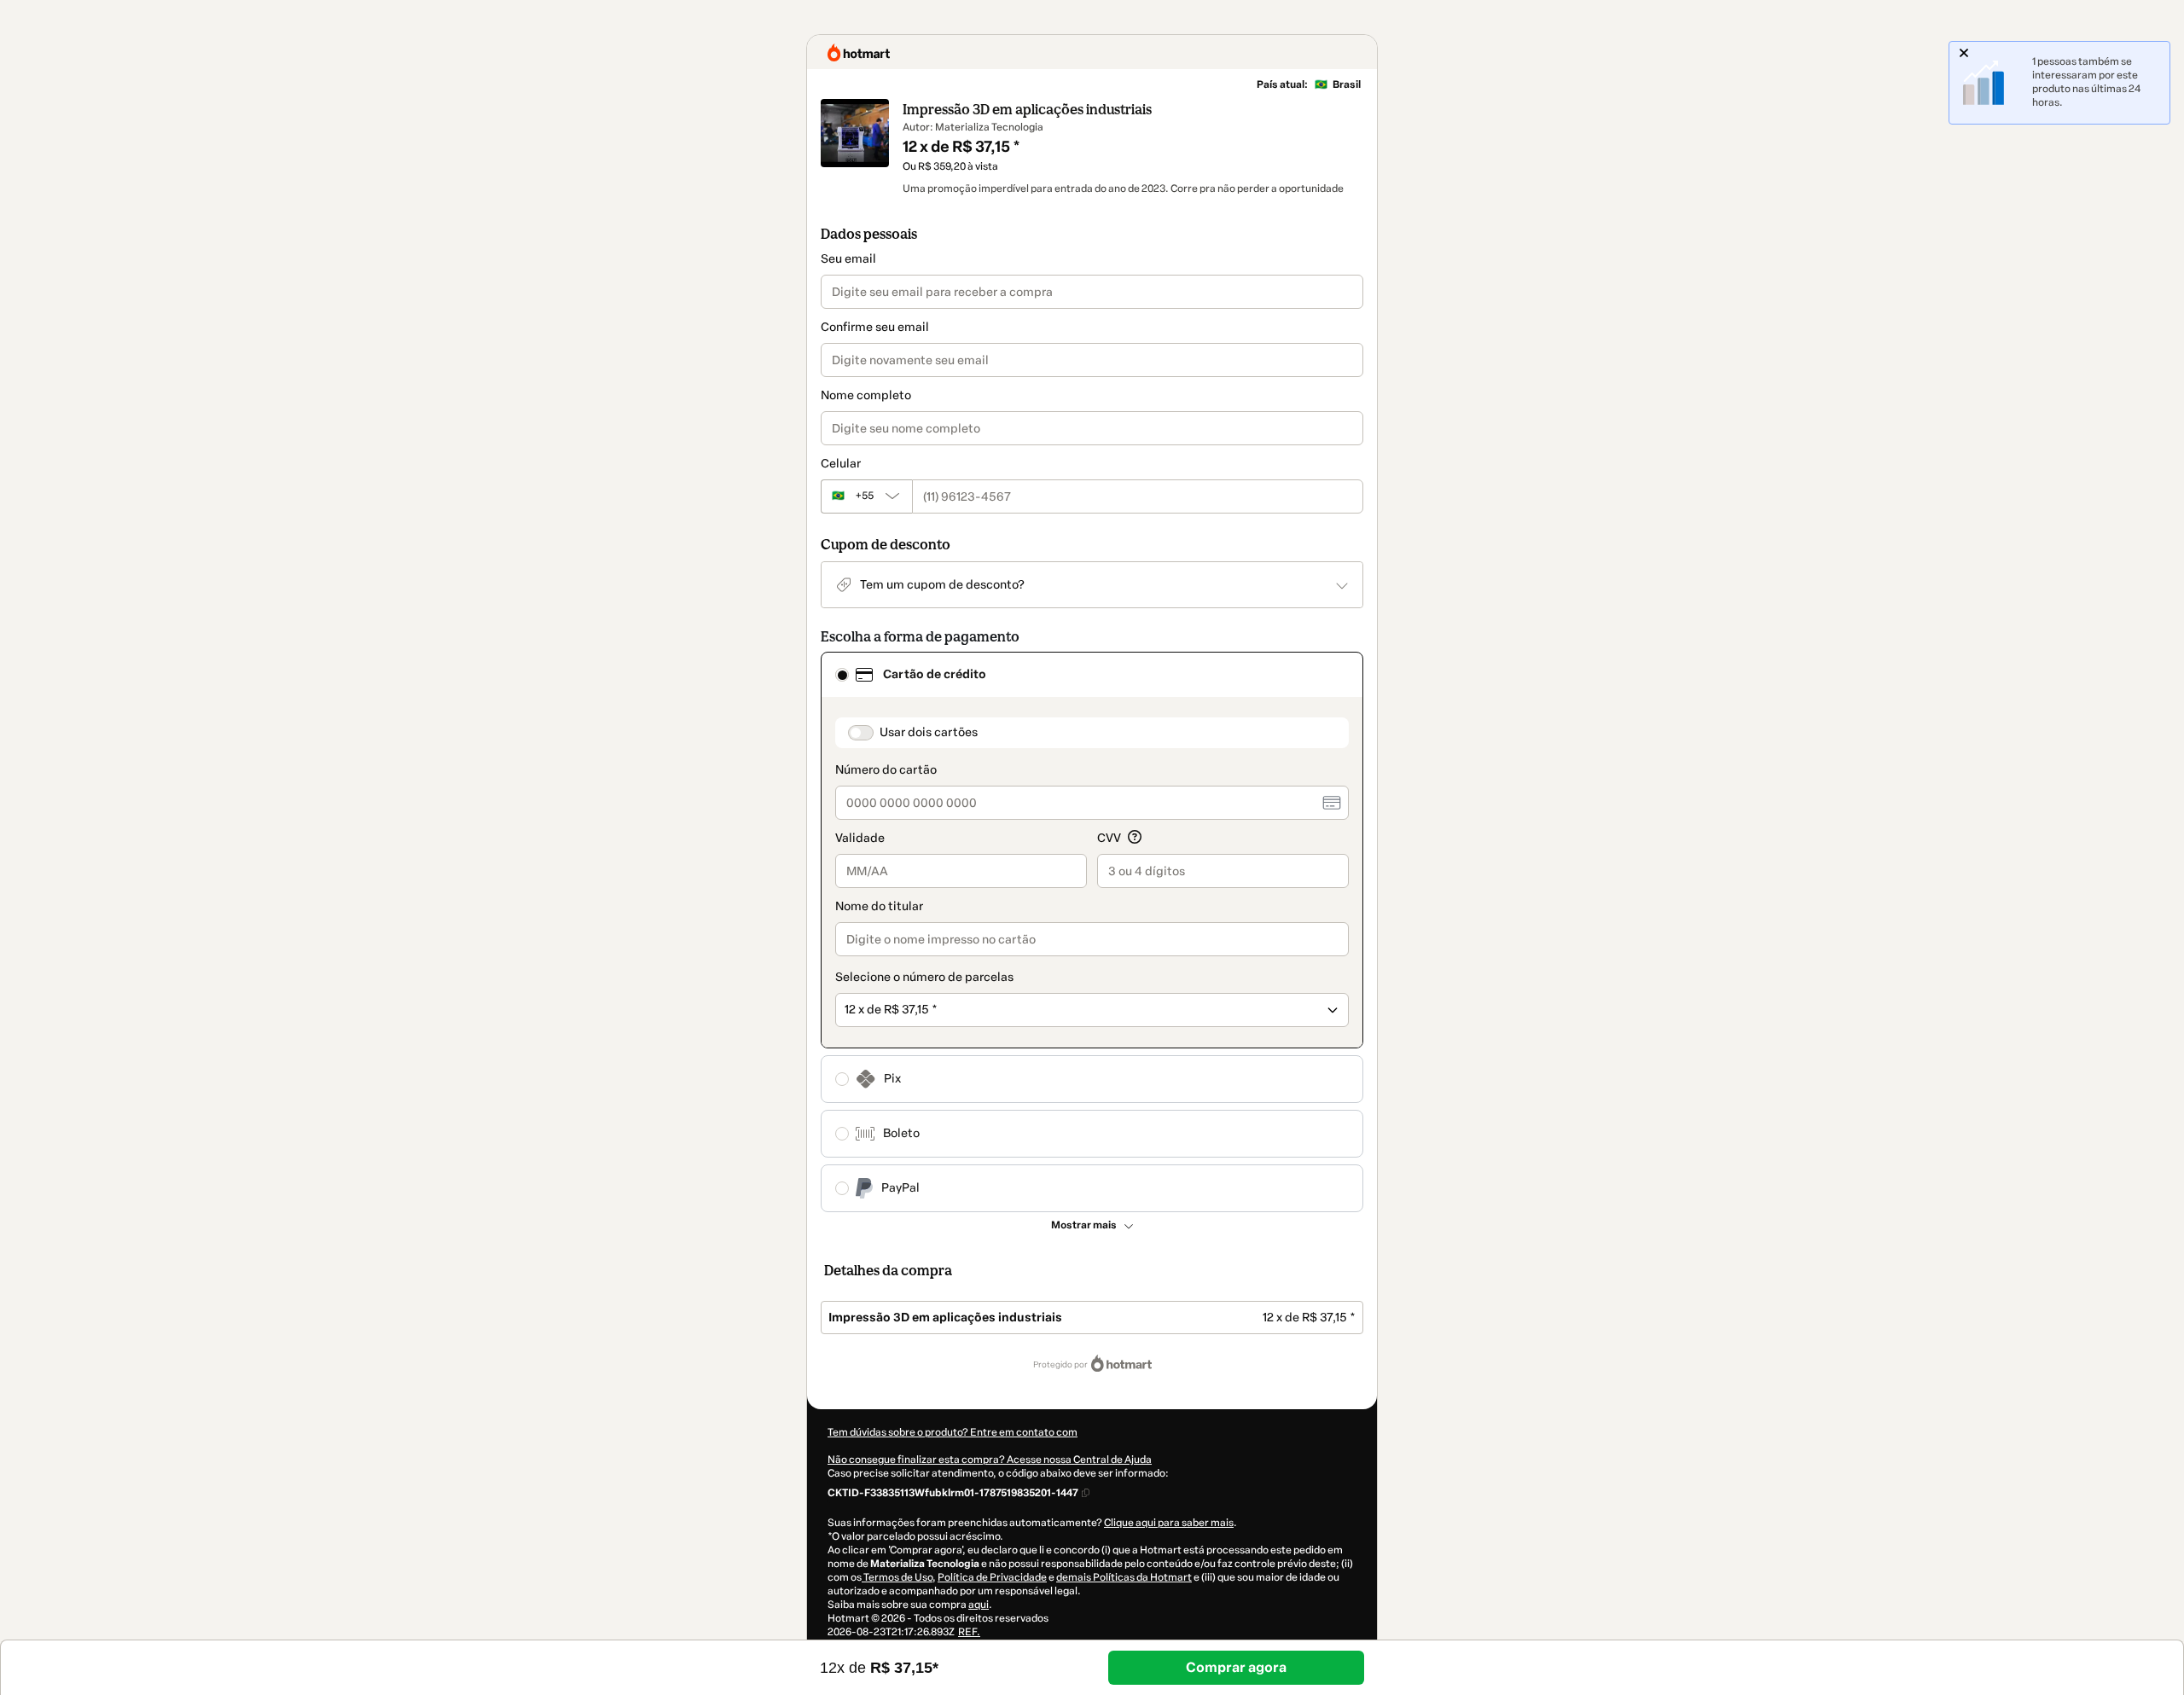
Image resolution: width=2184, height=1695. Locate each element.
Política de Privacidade (992, 1577)
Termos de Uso (897, 1577)
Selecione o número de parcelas (924, 977)
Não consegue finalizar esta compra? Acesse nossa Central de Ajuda (990, 1460)
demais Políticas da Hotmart (1124, 1577)
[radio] (842, 675)
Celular (841, 464)
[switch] (861, 733)
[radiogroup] (1092, 932)
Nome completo (866, 395)
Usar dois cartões (929, 732)
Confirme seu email (875, 327)
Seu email (848, 259)
